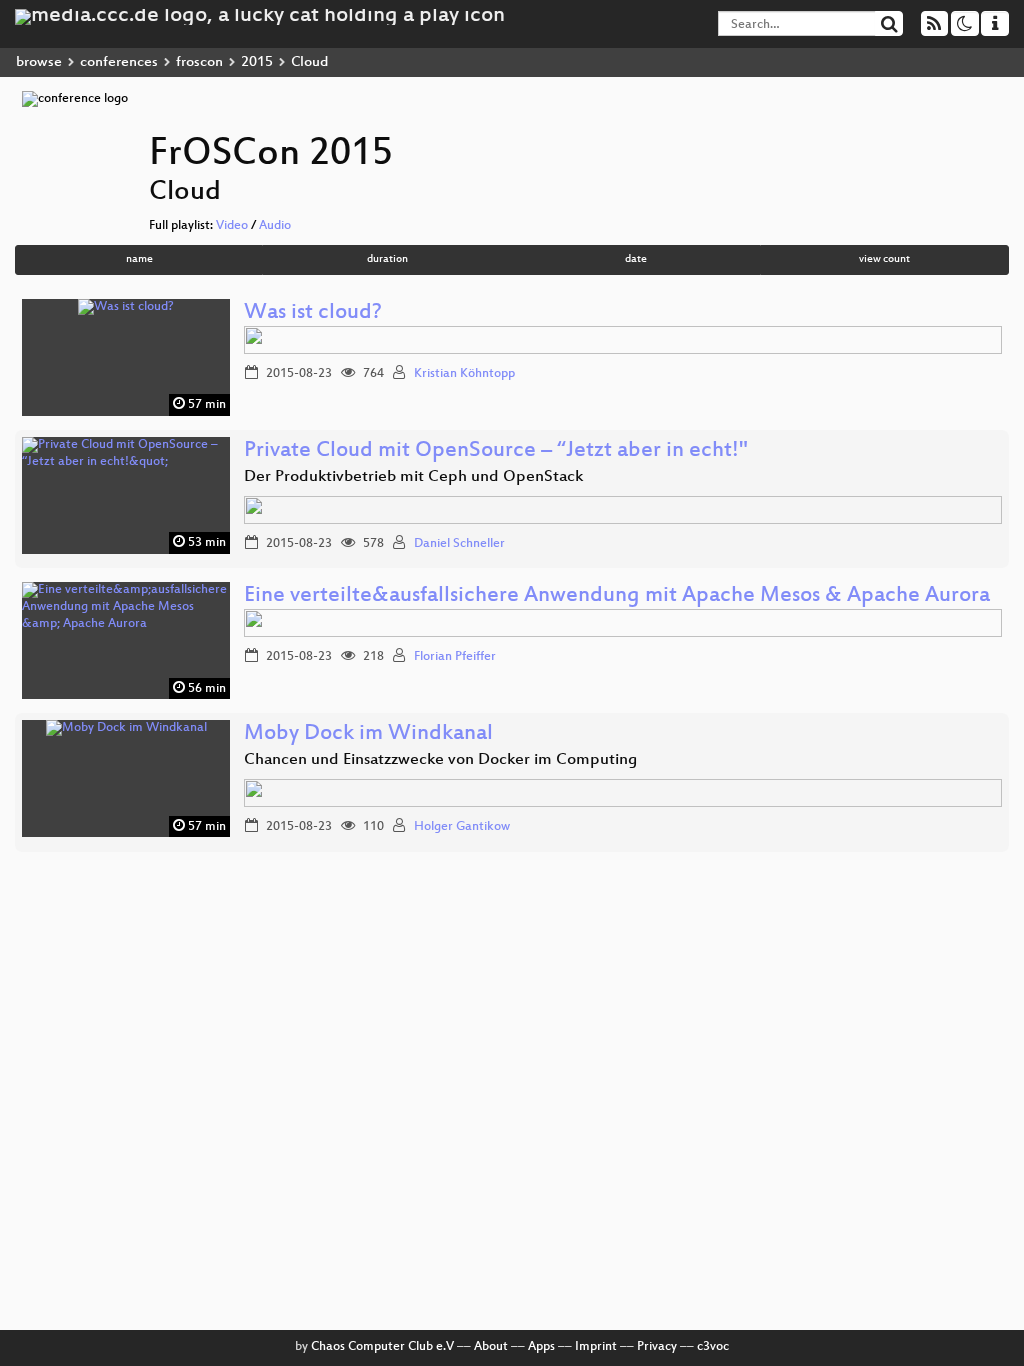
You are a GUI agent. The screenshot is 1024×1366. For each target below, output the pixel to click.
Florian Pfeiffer (455, 657)
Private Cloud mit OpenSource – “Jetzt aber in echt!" (496, 451)
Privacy (657, 1347)
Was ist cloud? (313, 313)
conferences (119, 62)
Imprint (596, 1347)
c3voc (713, 1347)
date (636, 259)
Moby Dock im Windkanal (368, 734)
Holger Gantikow (462, 827)
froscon (199, 62)
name (139, 259)
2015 (257, 62)
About (491, 1347)
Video (232, 226)
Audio (275, 226)
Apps (541, 1347)
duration (387, 259)
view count (884, 259)
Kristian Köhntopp (464, 374)
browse (39, 62)
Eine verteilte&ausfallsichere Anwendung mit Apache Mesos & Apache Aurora (617, 596)
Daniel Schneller (459, 544)
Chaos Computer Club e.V (382, 1347)
